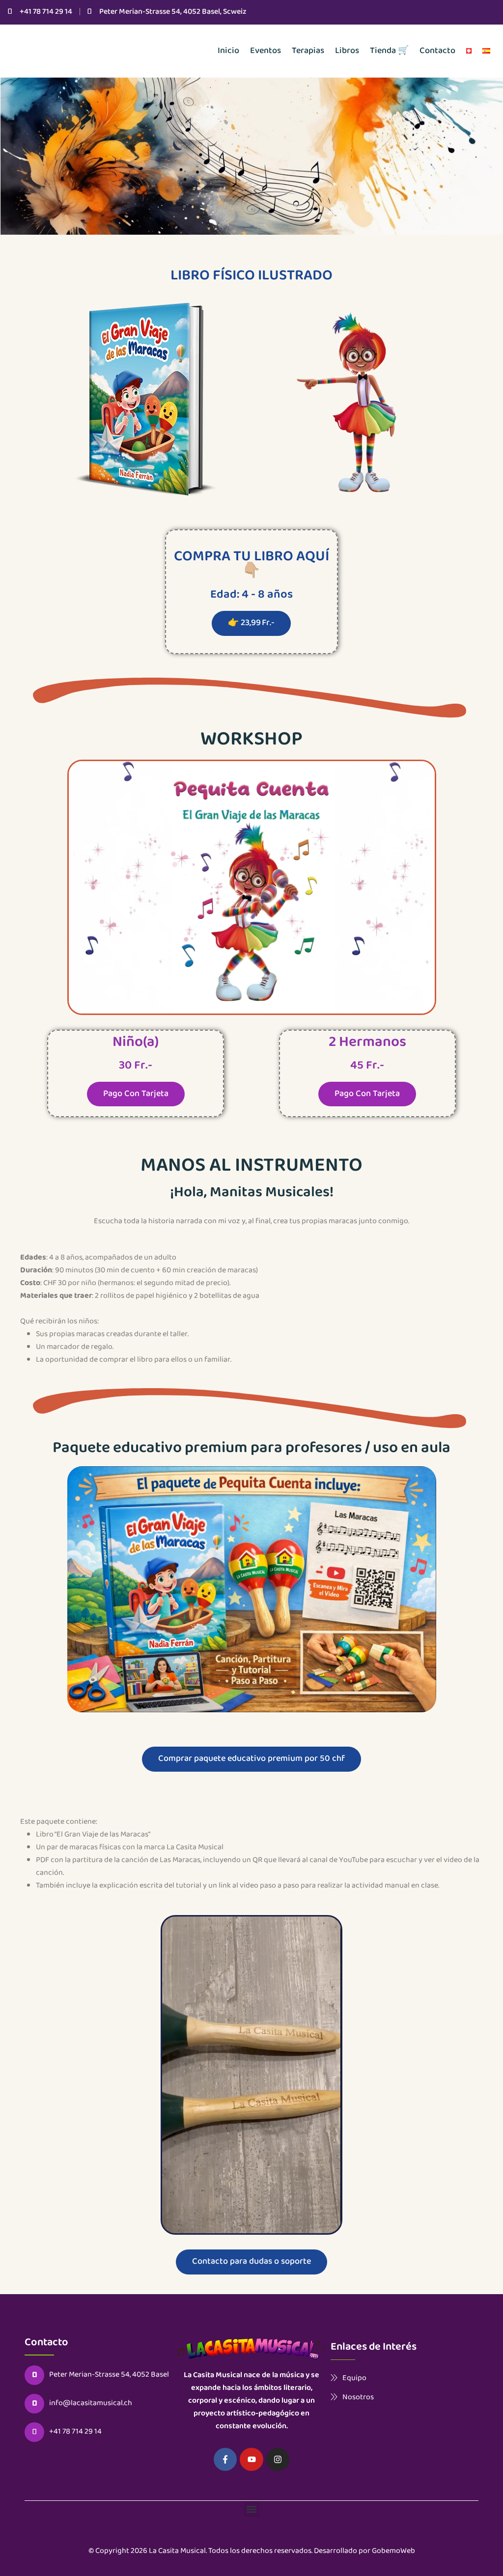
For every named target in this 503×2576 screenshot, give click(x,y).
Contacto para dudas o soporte (251, 2262)
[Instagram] (278, 2460)
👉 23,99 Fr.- (251, 623)
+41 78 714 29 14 (46, 12)
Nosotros (358, 2397)
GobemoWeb (393, 2551)
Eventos (265, 51)
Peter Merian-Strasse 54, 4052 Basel (109, 2375)
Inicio (228, 51)
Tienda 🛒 (389, 51)
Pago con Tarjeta (136, 1094)
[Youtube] (251, 2460)
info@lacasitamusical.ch (91, 2404)
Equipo (354, 2378)
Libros (347, 51)
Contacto (437, 51)
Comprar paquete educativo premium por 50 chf (251, 1759)
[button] (252, 2509)
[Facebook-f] (225, 2460)
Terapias (308, 51)
